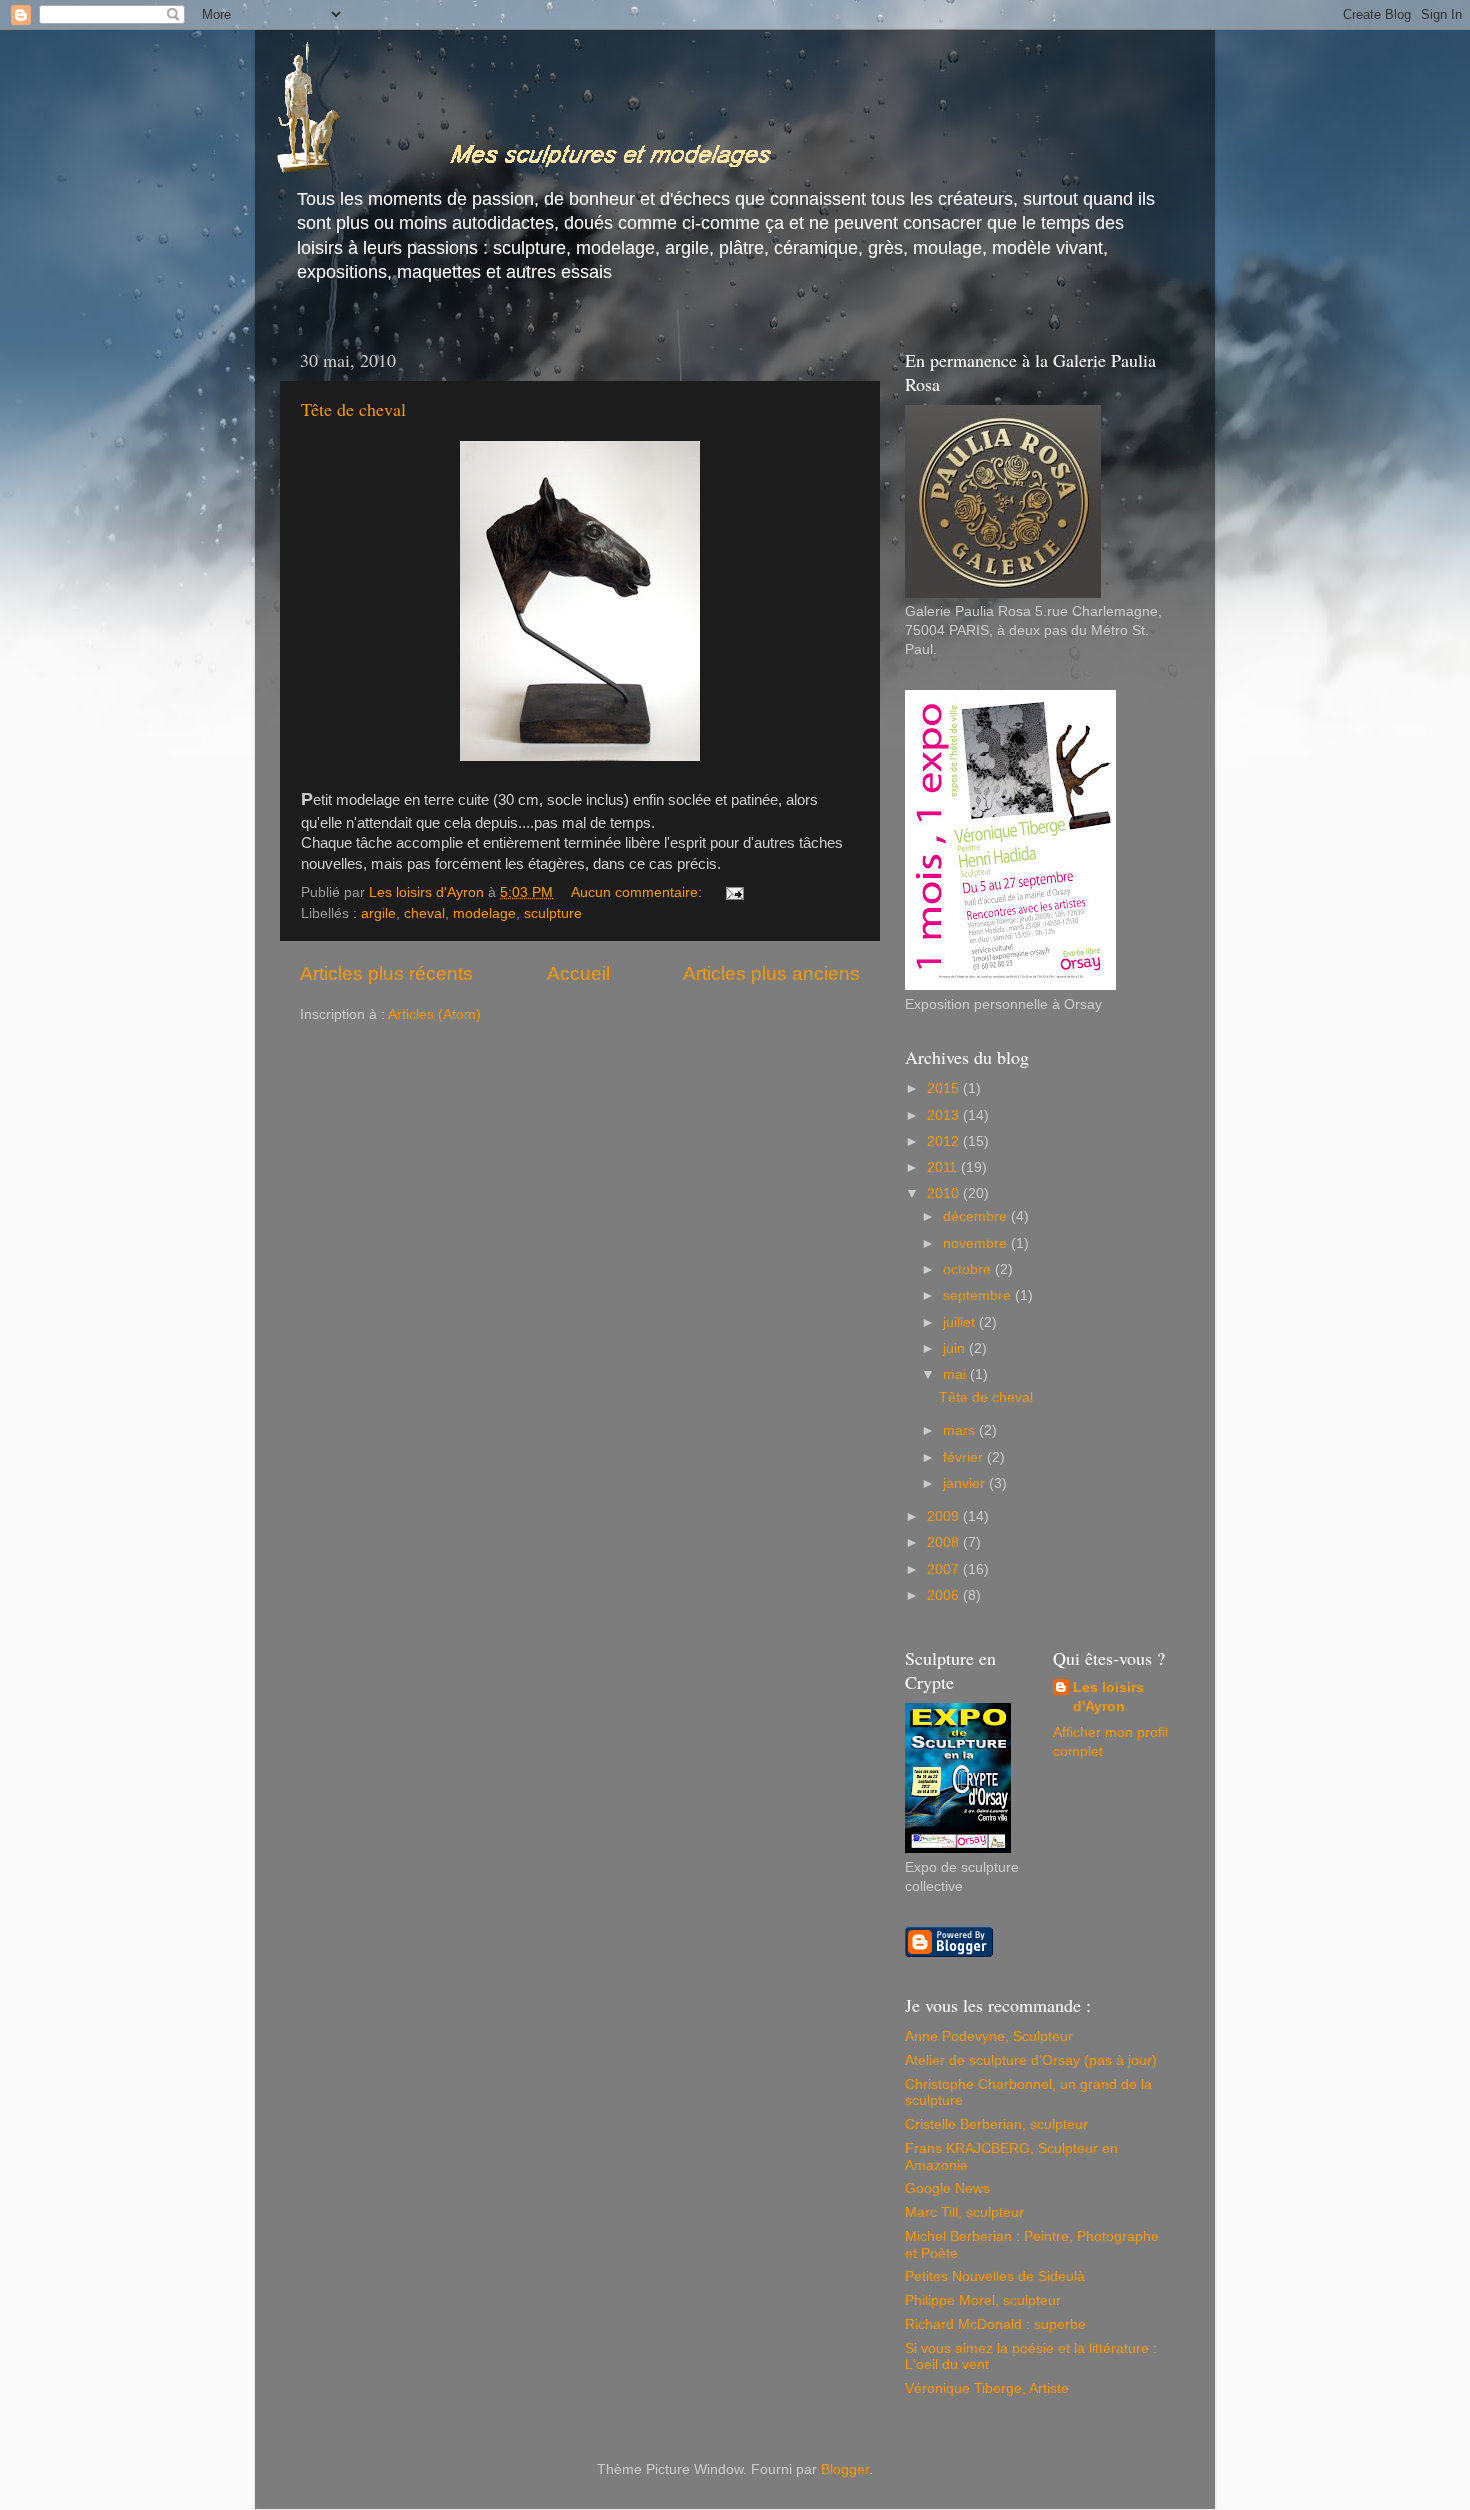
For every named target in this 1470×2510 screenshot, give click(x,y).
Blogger (845, 2469)
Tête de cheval (353, 409)
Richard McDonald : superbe (995, 2324)
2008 (945, 1542)
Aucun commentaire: (638, 892)
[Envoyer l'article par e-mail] (733, 892)
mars (961, 1430)
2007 (945, 1569)
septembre (979, 1295)
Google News (947, 2188)
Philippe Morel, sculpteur (983, 2300)
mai (956, 1374)
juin (956, 1348)
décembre (977, 1216)
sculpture (553, 913)
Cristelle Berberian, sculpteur (996, 2124)
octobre (969, 1269)
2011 (944, 1167)
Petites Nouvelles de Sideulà (995, 2276)
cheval (424, 913)
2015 (945, 1088)
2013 (945, 1115)
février (965, 1457)
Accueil (578, 973)
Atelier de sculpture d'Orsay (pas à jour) (1031, 2060)
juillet (961, 1322)
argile (378, 913)
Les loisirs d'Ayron (1108, 1697)
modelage (484, 913)
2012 (945, 1141)
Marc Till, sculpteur (964, 2212)
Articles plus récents (386, 973)
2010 (945, 1193)
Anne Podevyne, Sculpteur (989, 2036)
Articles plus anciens (771, 973)
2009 (945, 1516)
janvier (966, 1483)
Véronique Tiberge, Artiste (987, 2388)
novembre (977, 1243)
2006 (945, 1595)
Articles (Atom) (434, 1014)
